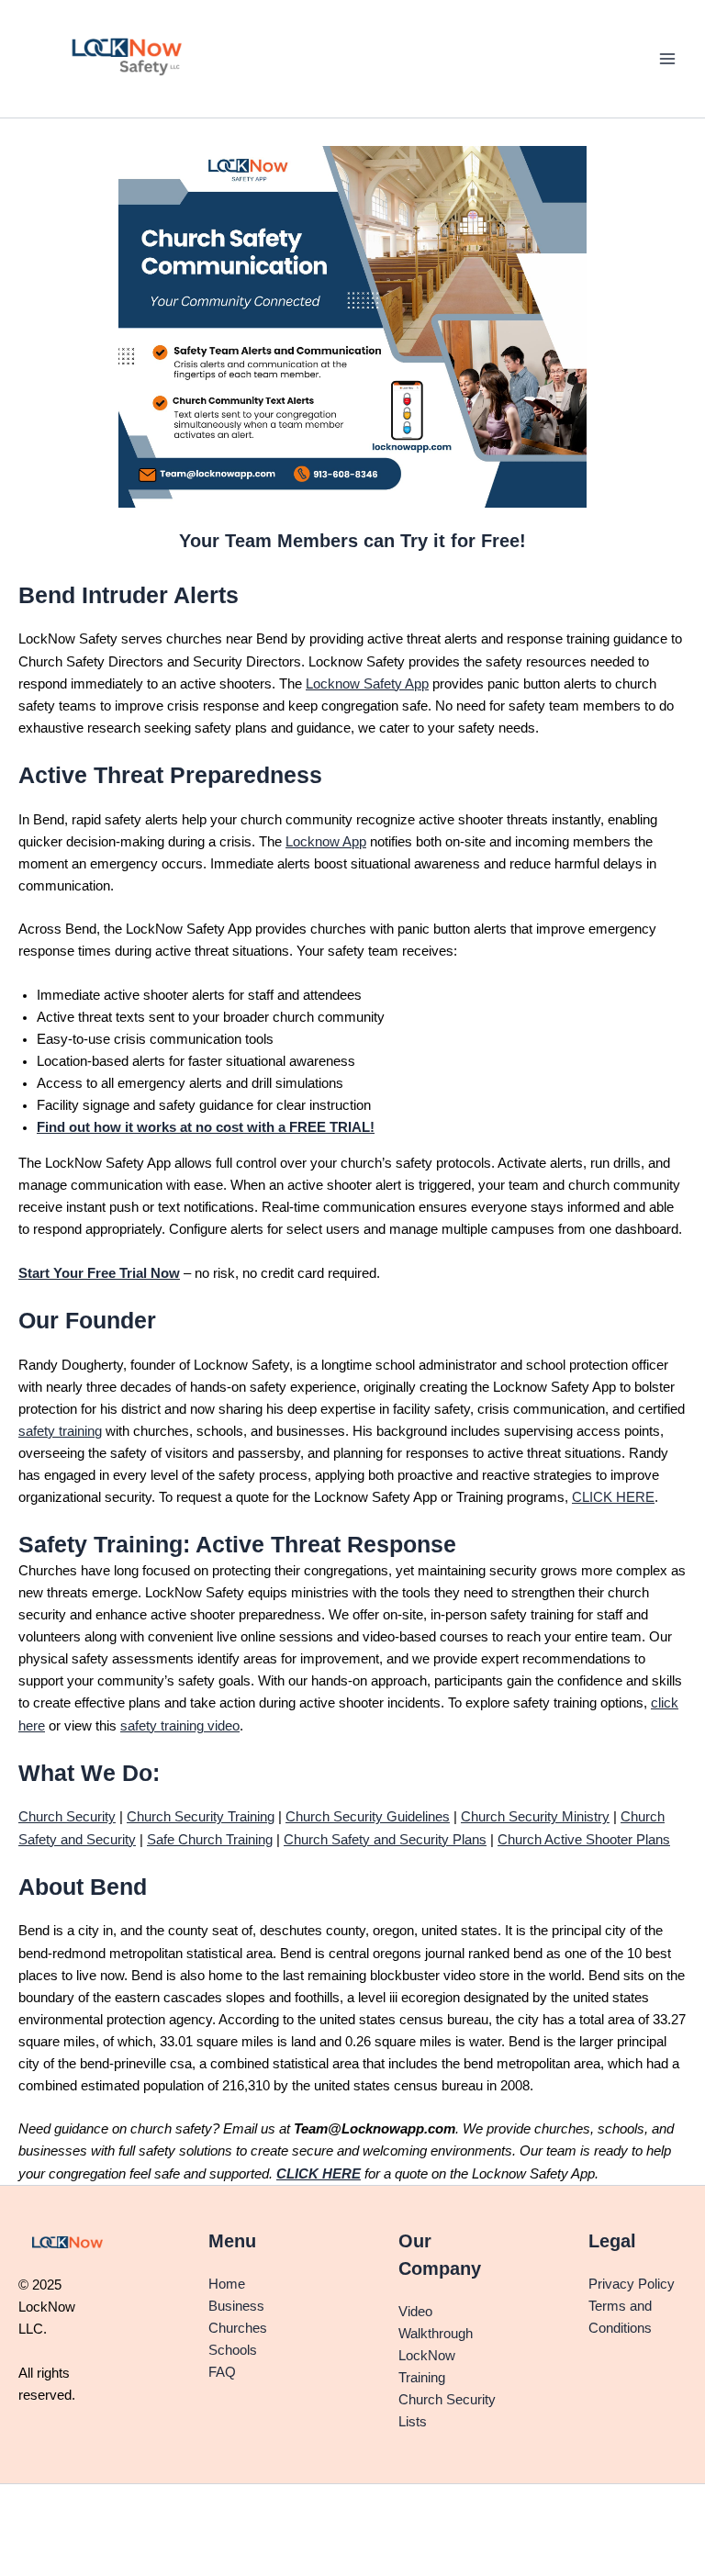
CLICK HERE (613, 1497)
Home (227, 2284)
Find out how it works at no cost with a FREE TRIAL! (206, 1127)
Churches (238, 2328)
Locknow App (326, 842)
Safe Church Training (210, 1840)
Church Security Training (201, 1817)
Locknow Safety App (367, 684)
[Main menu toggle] (667, 59)
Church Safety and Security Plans (385, 1840)
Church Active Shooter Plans (584, 1840)
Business (236, 2306)
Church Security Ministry (535, 1817)
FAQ (222, 2372)
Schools (233, 2350)
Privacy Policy (632, 2284)
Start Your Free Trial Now (99, 1273)
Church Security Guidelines (368, 1817)
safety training (60, 1431)
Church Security (67, 1817)
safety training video (180, 1726)
